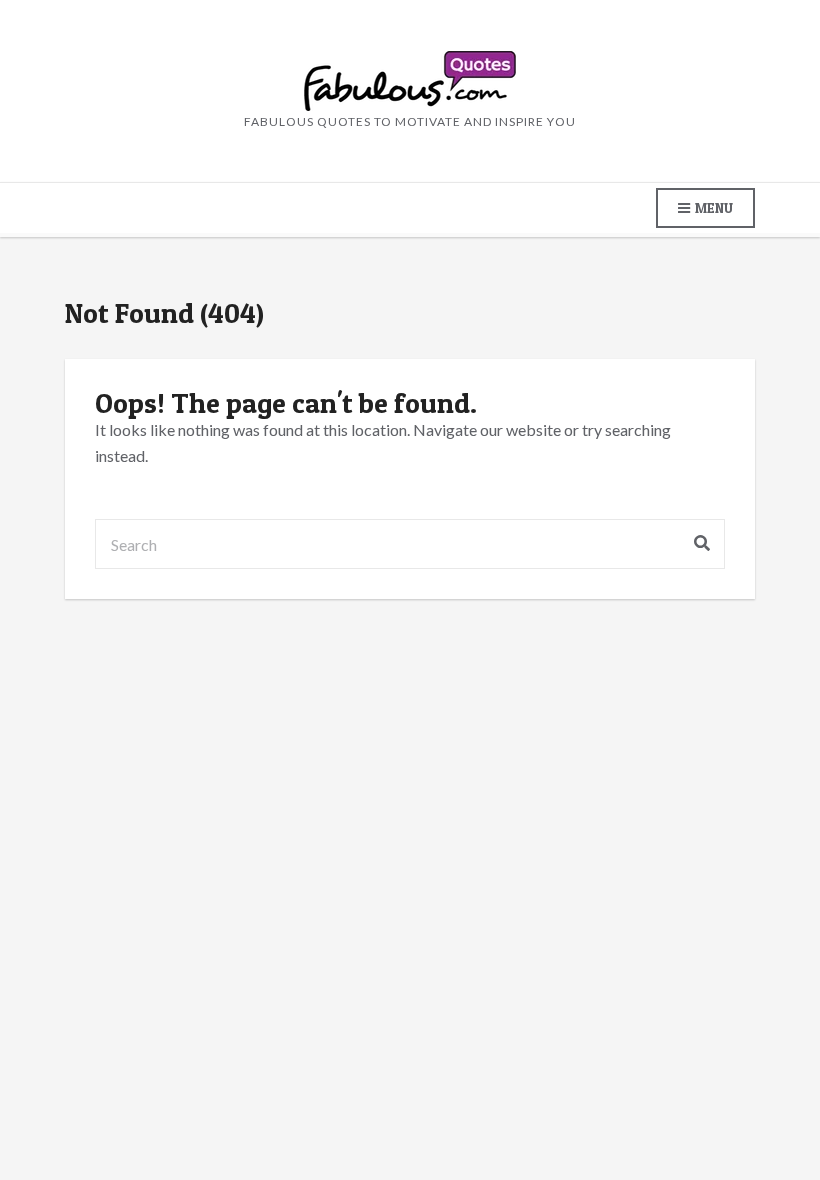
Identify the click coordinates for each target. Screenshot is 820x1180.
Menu (712, 207)
